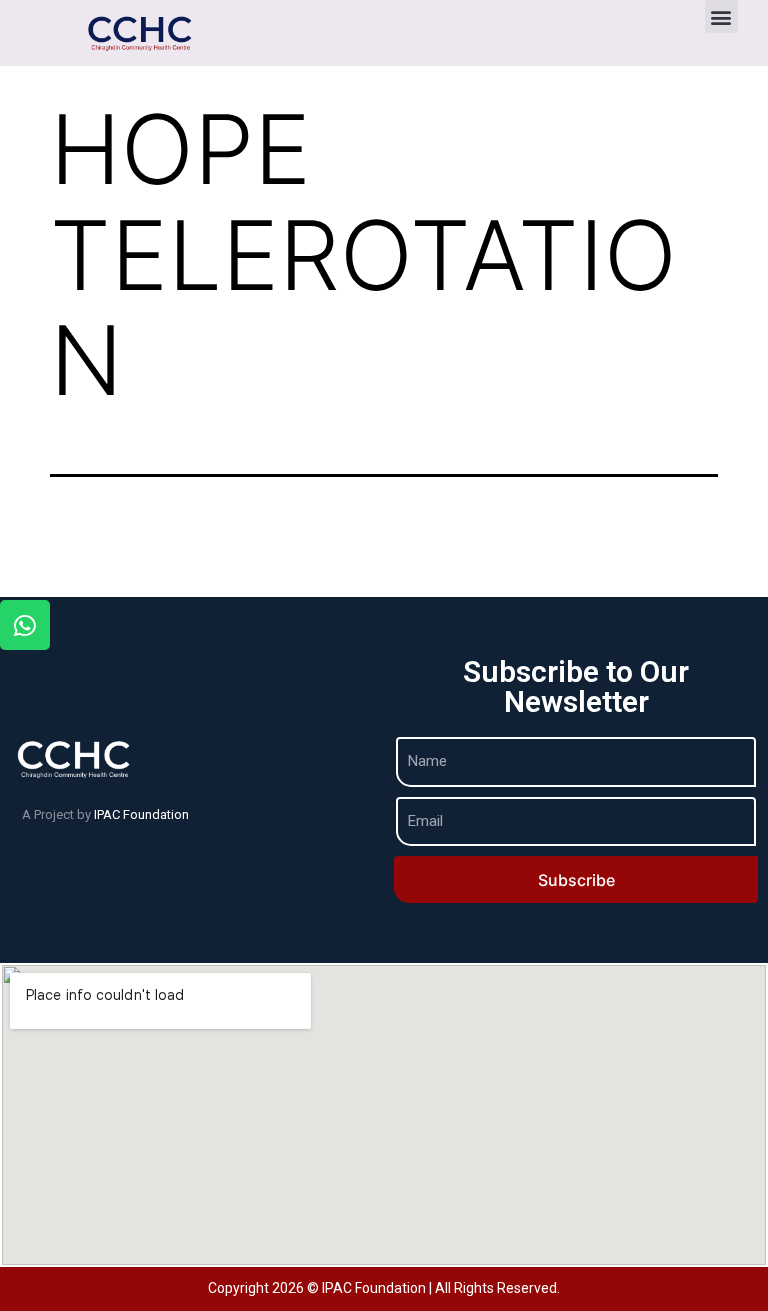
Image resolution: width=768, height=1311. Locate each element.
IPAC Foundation (141, 814)
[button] (721, 16)
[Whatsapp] (25, 625)
